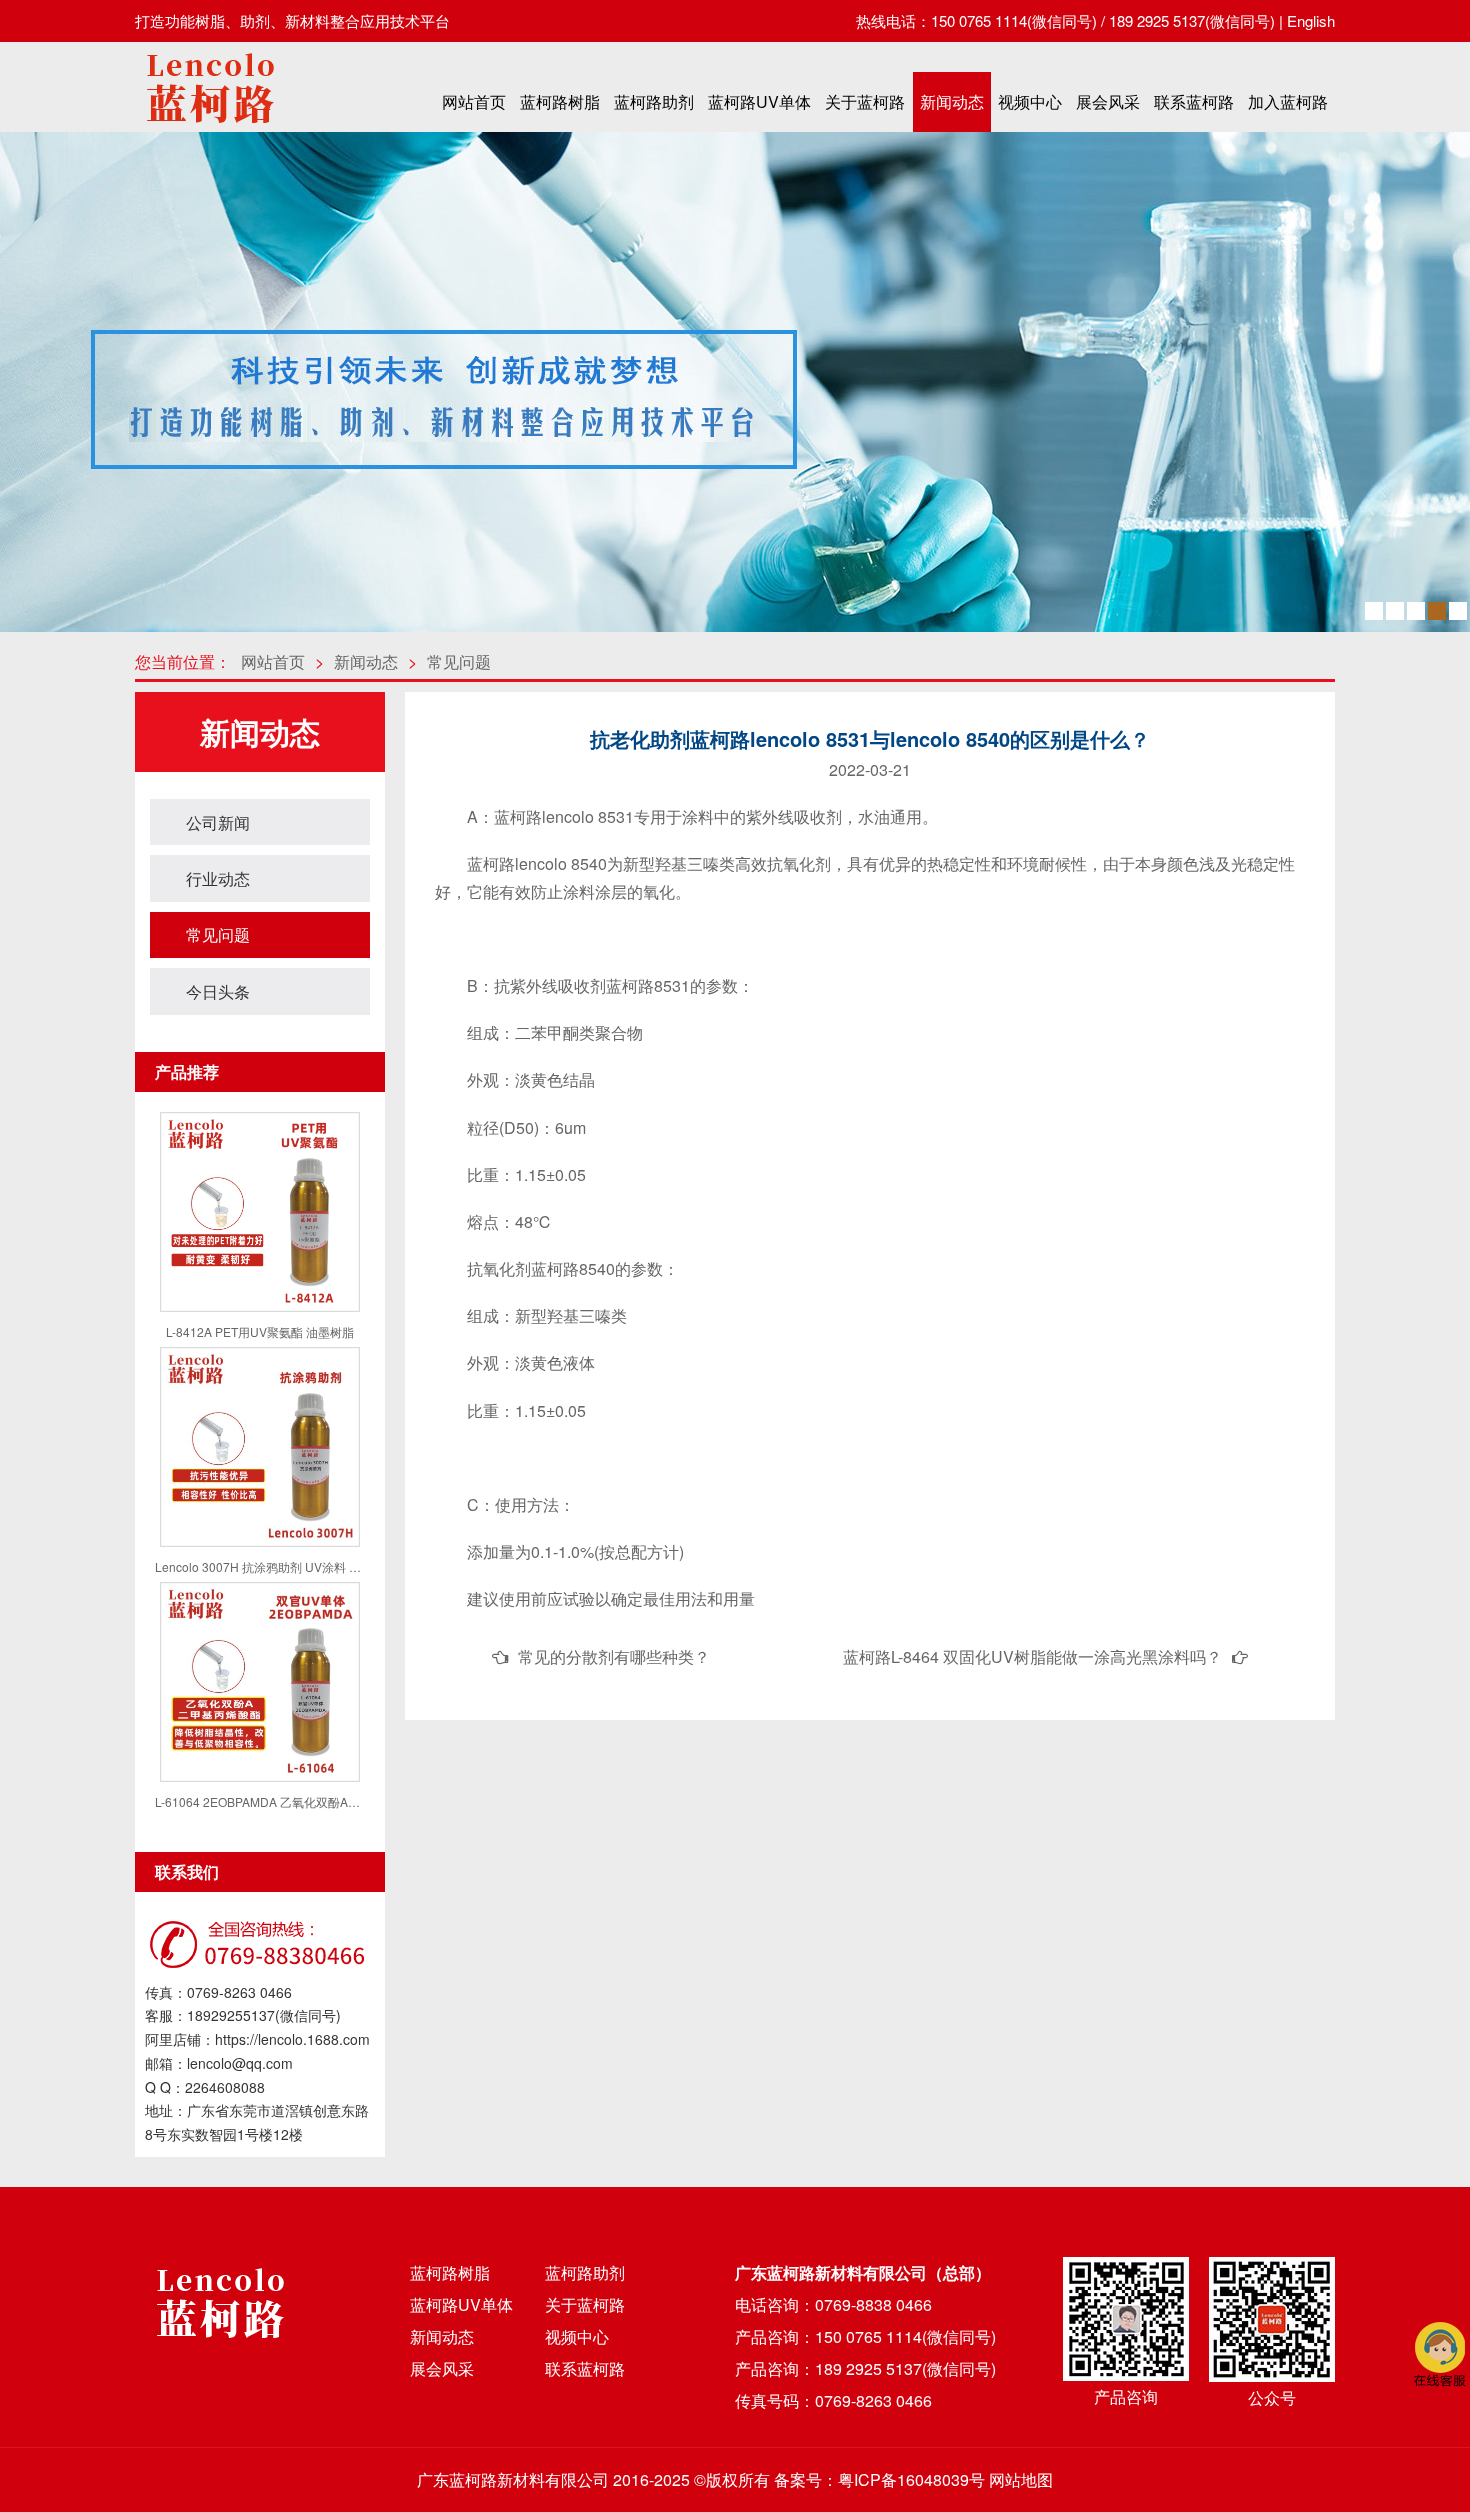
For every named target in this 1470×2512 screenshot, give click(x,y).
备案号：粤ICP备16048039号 (879, 2479)
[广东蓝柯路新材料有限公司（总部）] (210, 128)
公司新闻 (218, 822)
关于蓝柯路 (865, 101)
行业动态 (218, 878)
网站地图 (1021, 2479)
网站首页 (474, 101)
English (1311, 20)
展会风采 (1108, 101)
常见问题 (459, 661)
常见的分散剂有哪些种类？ (614, 1656)
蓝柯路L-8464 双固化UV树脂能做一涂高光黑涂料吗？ (1032, 1656)
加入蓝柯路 (1288, 101)
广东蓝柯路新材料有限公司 (513, 2479)
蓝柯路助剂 (654, 101)
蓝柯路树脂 (560, 101)
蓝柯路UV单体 (759, 101)
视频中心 (1030, 101)
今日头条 (218, 991)
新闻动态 (952, 101)
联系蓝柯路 (1194, 101)
